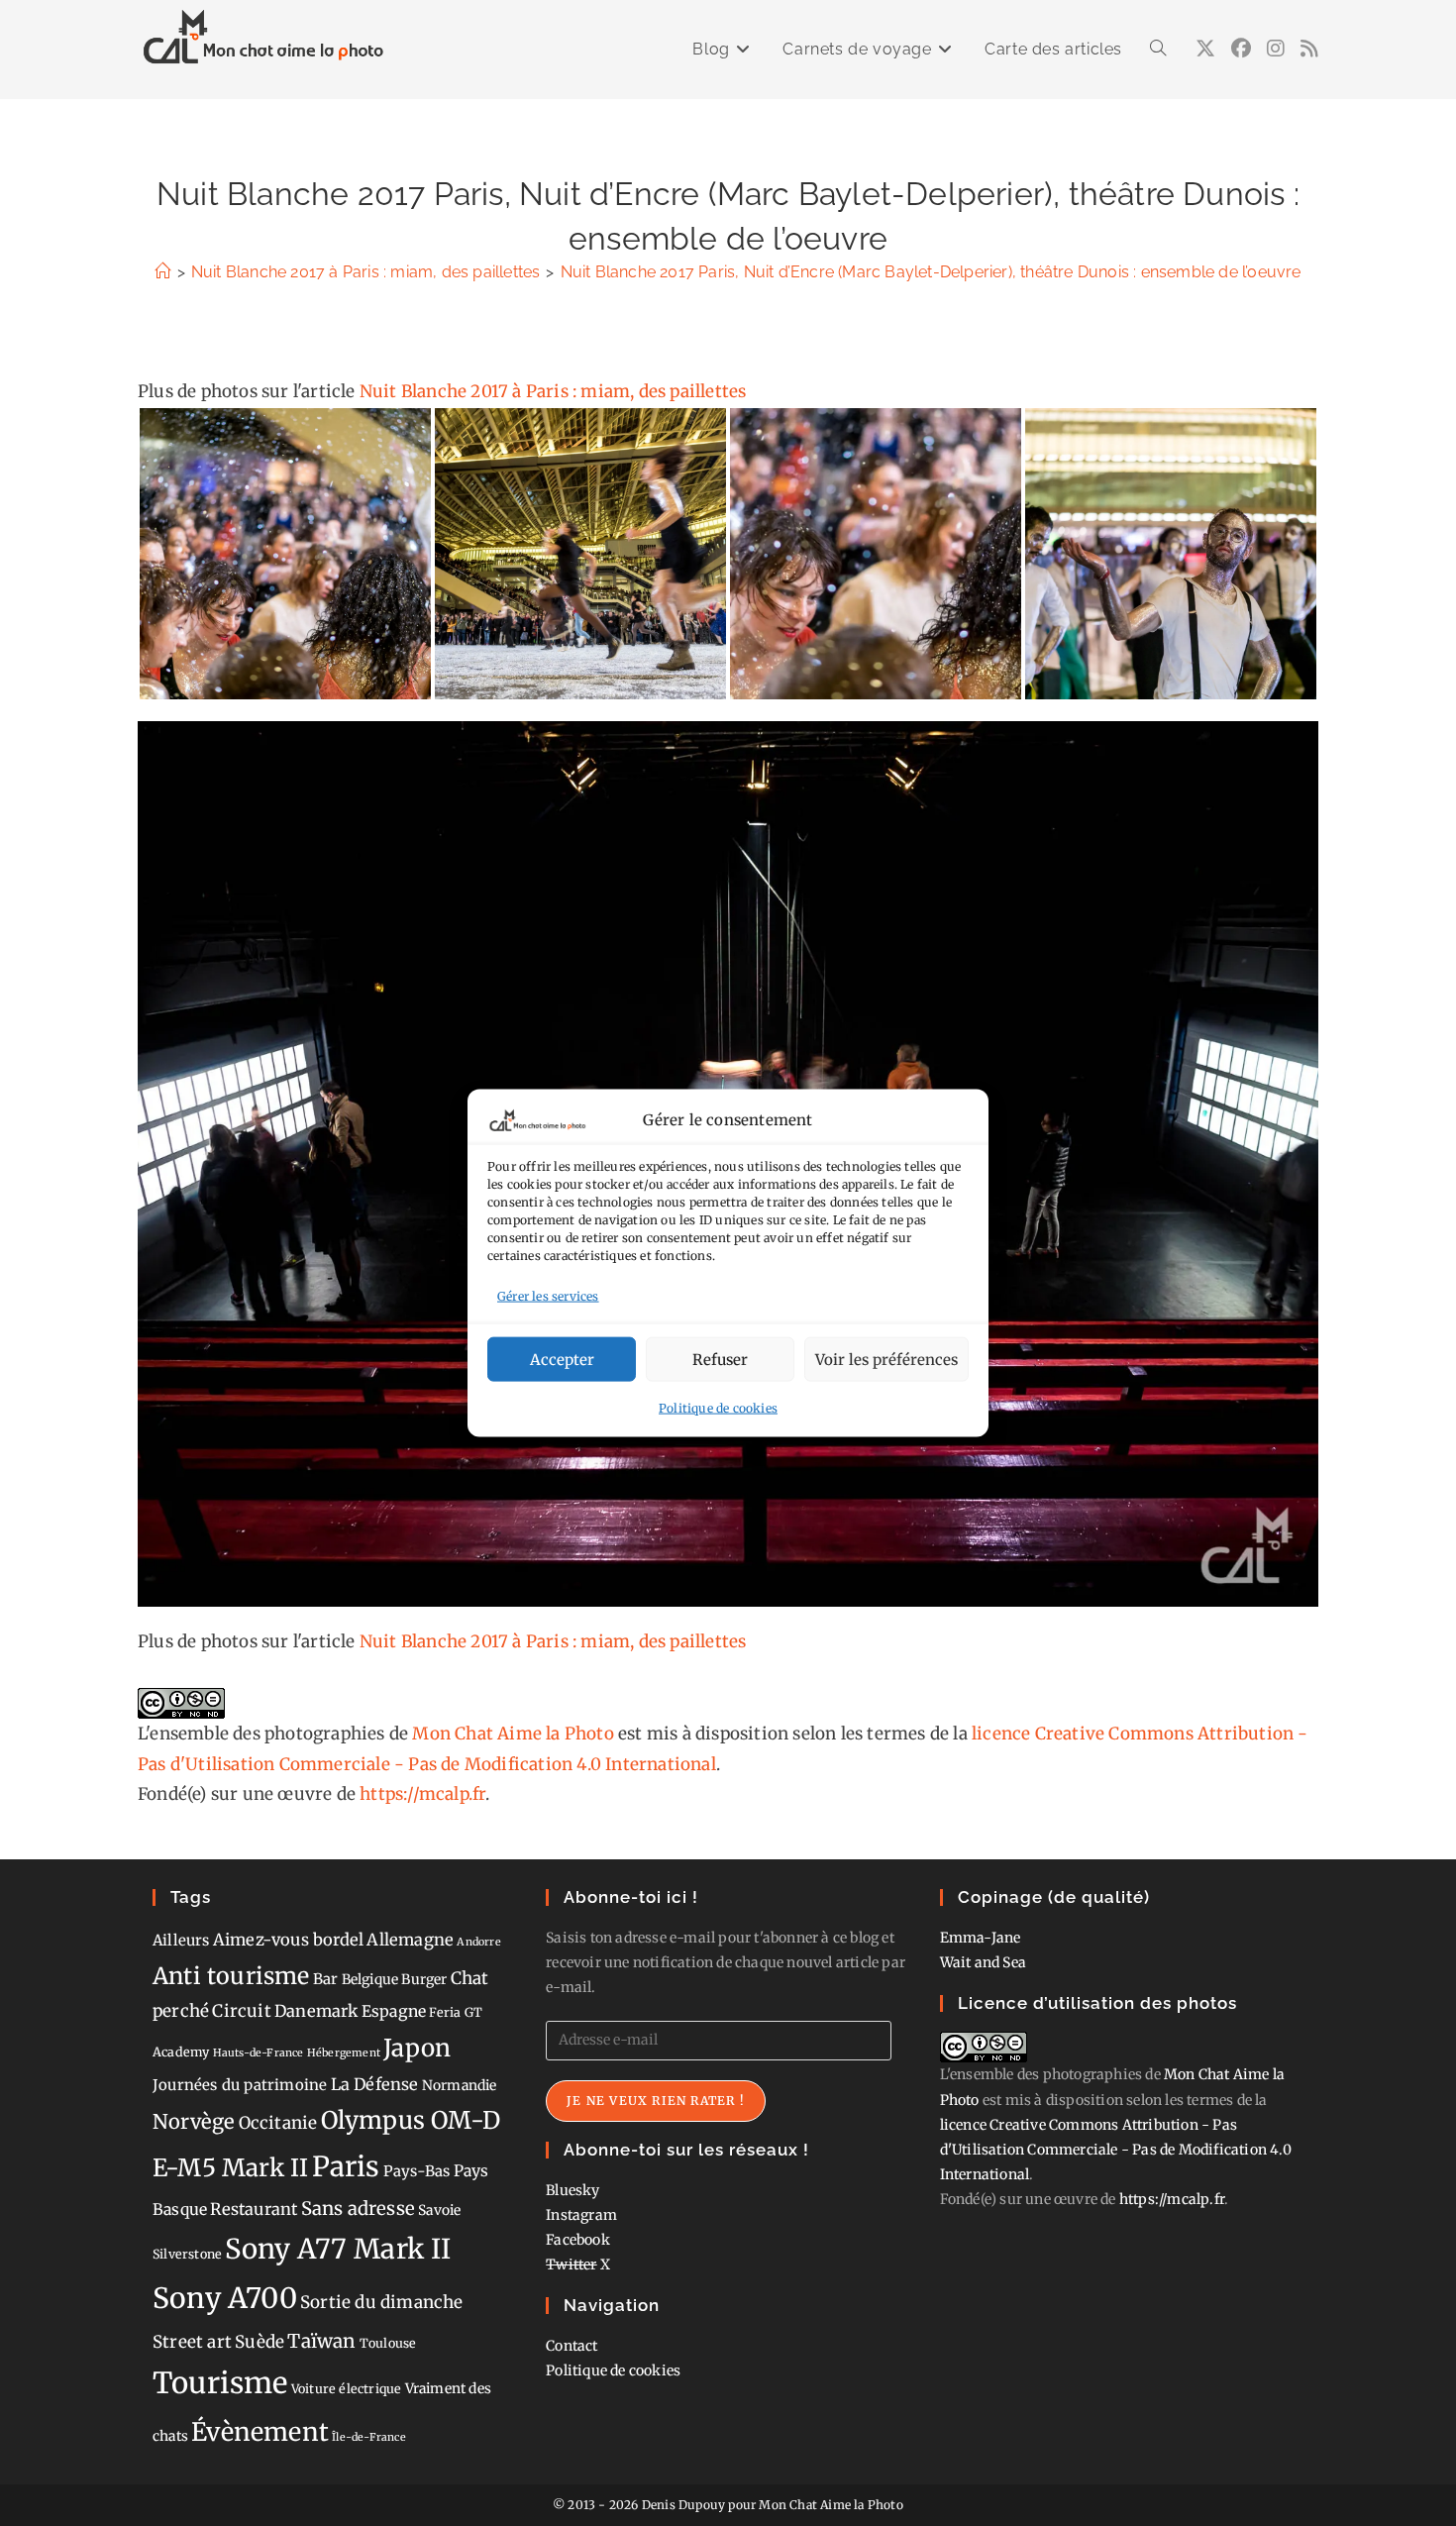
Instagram (581, 2215)
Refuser (720, 1359)
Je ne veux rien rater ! (656, 2101)
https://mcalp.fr (422, 1794)
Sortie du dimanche (382, 2302)
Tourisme (220, 2383)
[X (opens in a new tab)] (1205, 49)
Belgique (370, 1979)
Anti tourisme (231, 1976)
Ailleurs (181, 1940)
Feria (445, 2012)
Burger (424, 1979)
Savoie (439, 2210)
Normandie (460, 2085)
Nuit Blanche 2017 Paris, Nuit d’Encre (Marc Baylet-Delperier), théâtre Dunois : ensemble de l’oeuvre (931, 272)
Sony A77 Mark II (338, 2249)
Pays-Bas (417, 2171)
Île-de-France (369, 2437)
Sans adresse (358, 2209)
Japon (417, 2048)
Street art (192, 2342)
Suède (260, 2342)
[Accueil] (162, 272)
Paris (346, 2167)
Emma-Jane (981, 1938)
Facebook (578, 2240)
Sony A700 (225, 2298)
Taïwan (321, 2341)
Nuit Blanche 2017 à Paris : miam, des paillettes (553, 391)
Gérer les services (548, 1295)
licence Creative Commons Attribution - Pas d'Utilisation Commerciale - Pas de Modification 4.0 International (1116, 2150)
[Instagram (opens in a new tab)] (1276, 49)
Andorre (478, 1942)
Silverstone (187, 2254)
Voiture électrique (347, 2389)
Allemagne (410, 1940)
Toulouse (388, 2343)
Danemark (316, 2011)
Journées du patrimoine (240, 2085)
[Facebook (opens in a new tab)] (1241, 49)
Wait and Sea (983, 1962)
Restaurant (254, 2209)
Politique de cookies (718, 1408)
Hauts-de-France (259, 2053)
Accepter (562, 1359)
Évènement (260, 2432)
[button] (285, 554)
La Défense (375, 2084)
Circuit (241, 2011)
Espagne (394, 2011)
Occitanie (278, 2123)
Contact (572, 2346)
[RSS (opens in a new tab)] (1309, 49)
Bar (326, 1979)
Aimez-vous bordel (288, 1940)
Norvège (194, 2122)
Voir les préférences (886, 1359)
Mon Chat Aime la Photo (513, 1734)
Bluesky (572, 2190)
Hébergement (344, 2053)
